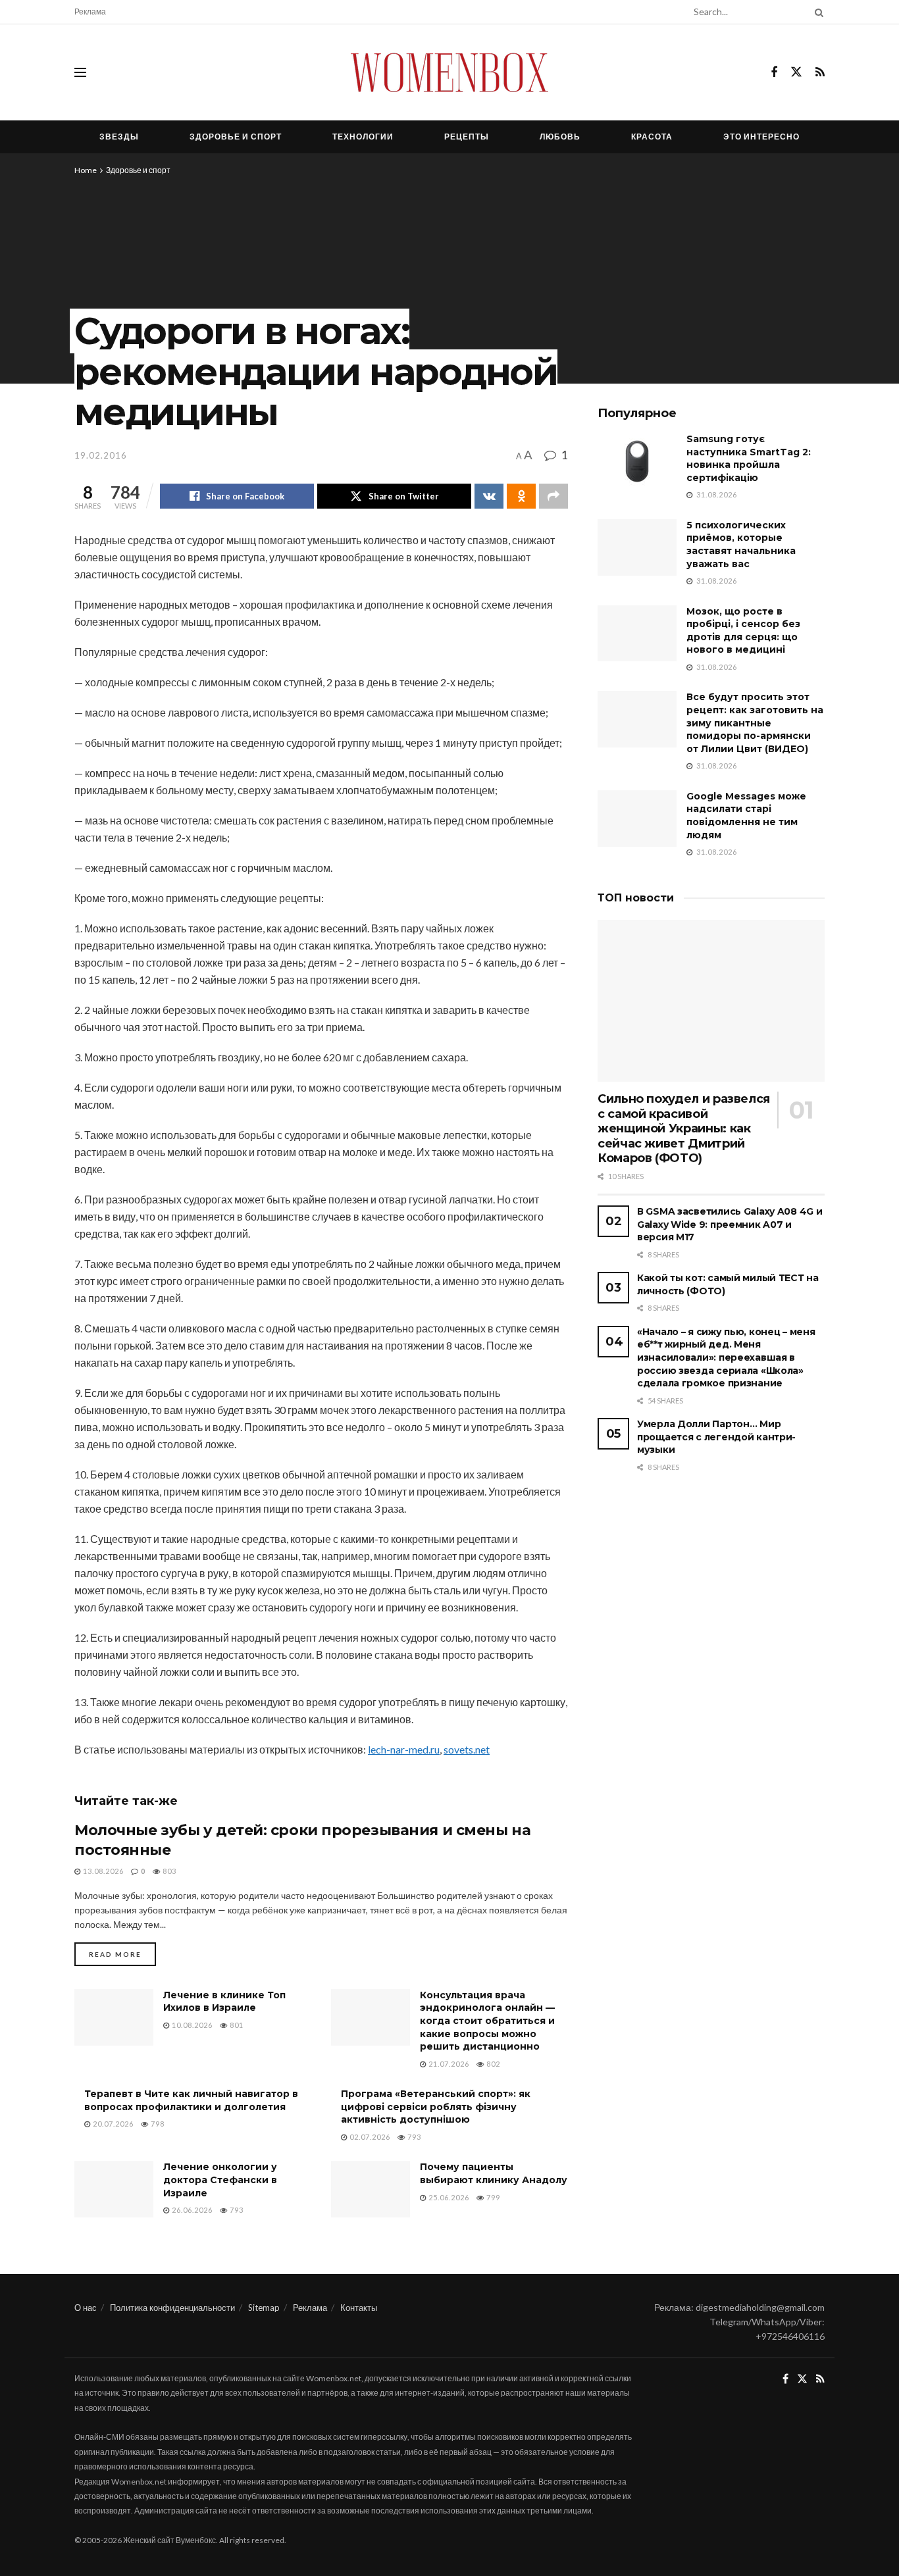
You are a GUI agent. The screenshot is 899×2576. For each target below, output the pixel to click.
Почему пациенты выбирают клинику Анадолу (494, 2173)
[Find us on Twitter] (796, 72)
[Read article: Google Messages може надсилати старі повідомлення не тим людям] (637, 819)
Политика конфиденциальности (172, 2308)
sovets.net (467, 1749)
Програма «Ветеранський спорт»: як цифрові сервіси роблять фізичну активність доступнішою (436, 2107)
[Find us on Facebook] (774, 73)
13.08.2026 (102, 1871)
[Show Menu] (80, 72)
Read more (122, 1954)
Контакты (359, 2308)
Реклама (90, 12)
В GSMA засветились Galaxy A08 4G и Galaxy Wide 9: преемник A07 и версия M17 (730, 1224)
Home (86, 170)
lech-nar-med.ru (404, 1749)
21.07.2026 (448, 2064)
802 (492, 2064)
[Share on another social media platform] (553, 496)
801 (236, 2025)
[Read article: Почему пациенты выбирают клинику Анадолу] (371, 2189)
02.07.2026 (369, 2137)
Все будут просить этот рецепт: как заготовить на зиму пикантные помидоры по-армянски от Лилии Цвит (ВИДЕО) (755, 722)
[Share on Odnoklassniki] (521, 496)
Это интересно (761, 137)
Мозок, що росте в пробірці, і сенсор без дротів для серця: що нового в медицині (743, 631)
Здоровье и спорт (236, 137)
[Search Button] (817, 12)
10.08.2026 (191, 2025)
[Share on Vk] (489, 496)
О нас (86, 2308)
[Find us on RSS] (820, 73)
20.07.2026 (112, 2124)
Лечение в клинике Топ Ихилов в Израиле (224, 2002)
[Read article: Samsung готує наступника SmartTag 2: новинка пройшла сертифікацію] (637, 461)
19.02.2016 (101, 455)
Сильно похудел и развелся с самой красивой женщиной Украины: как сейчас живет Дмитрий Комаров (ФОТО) (684, 1128)
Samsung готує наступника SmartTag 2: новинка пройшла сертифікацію (749, 458)
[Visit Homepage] (449, 72)
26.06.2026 (191, 2210)
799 (492, 2197)
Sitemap (264, 2308)
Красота (652, 137)
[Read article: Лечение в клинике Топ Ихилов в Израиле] (114, 2017)
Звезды (119, 137)
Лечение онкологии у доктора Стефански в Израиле (220, 2180)
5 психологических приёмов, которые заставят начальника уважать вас (741, 544)
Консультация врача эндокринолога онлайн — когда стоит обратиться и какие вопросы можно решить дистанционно (487, 2021)
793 (413, 2137)
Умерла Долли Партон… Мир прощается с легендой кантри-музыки (716, 1437)
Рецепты (467, 137)
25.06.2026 (448, 2197)
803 (168, 1871)
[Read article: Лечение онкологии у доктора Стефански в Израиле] (114, 2189)
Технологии (363, 137)
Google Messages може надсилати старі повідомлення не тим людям (746, 816)
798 (157, 2124)
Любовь (560, 137)
